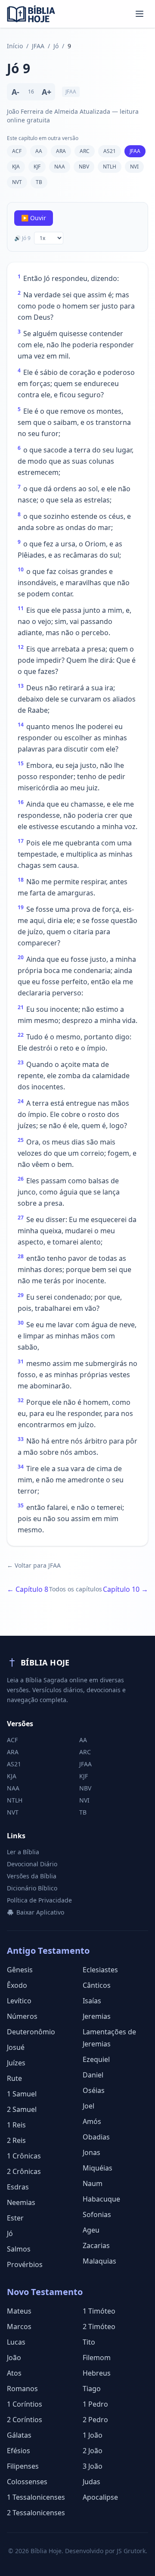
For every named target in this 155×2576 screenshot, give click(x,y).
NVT (17, 182)
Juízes (16, 2063)
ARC (85, 151)
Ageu (91, 2230)
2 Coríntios (25, 2420)
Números (22, 2016)
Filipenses (23, 2466)
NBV (84, 167)
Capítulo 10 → (126, 1589)
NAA (60, 167)
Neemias (21, 2202)
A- (15, 92)
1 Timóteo (99, 2311)
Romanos (22, 2389)
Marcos (19, 2327)
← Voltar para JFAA (34, 1565)
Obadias (96, 2137)
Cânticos (97, 1985)
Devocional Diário (32, 1864)
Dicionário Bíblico (32, 1888)
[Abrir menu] (139, 14)
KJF (37, 167)
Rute (14, 2078)
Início (15, 46)
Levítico (19, 2001)
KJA (16, 167)
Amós (92, 2121)
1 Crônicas (24, 2156)
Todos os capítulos (76, 1589)
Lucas (16, 2342)
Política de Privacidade (39, 1900)
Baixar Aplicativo (40, 1912)
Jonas (91, 2152)
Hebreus (97, 2373)
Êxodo (17, 1985)
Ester (15, 2218)
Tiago (92, 2389)
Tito (89, 2342)
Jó (56, 46)
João (14, 2358)
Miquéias (98, 2168)
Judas (91, 2482)
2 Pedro (95, 2420)
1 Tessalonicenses (36, 2497)
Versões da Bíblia (32, 1876)
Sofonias (97, 2214)
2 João (93, 2451)
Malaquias (99, 2261)
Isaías (92, 2001)
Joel (88, 2106)
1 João (93, 2435)
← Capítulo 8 (28, 1589)
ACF (17, 151)
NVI (134, 167)
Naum (93, 2183)
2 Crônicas (24, 2171)
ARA (61, 151)
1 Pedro (95, 2404)
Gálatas (19, 2435)
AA (39, 151)
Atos (14, 2373)
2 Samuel (22, 2109)
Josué (16, 2047)
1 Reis (16, 2125)
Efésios (19, 2451)
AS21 (110, 151)
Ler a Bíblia (23, 1852)
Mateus (19, 2311)
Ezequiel (96, 2059)
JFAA (38, 46)
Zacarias (96, 2245)
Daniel (93, 2075)
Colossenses (27, 2482)
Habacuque (101, 2199)
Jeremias (97, 2016)
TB (39, 182)
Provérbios (25, 2264)
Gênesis (20, 1970)
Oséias (94, 2090)
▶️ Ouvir (34, 218)
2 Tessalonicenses (36, 2513)
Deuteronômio (31, 2032)
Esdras (18, 2187)
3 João (93, 2466)
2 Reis (16, 2140)
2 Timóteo (99, 2327)
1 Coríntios (25, 2404)
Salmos (19, 2249)
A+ (46, 92)
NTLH (110, 167)
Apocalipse (100, 2497)
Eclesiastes (100, 1970)
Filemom (97, 2358)
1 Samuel (22, 2094)
